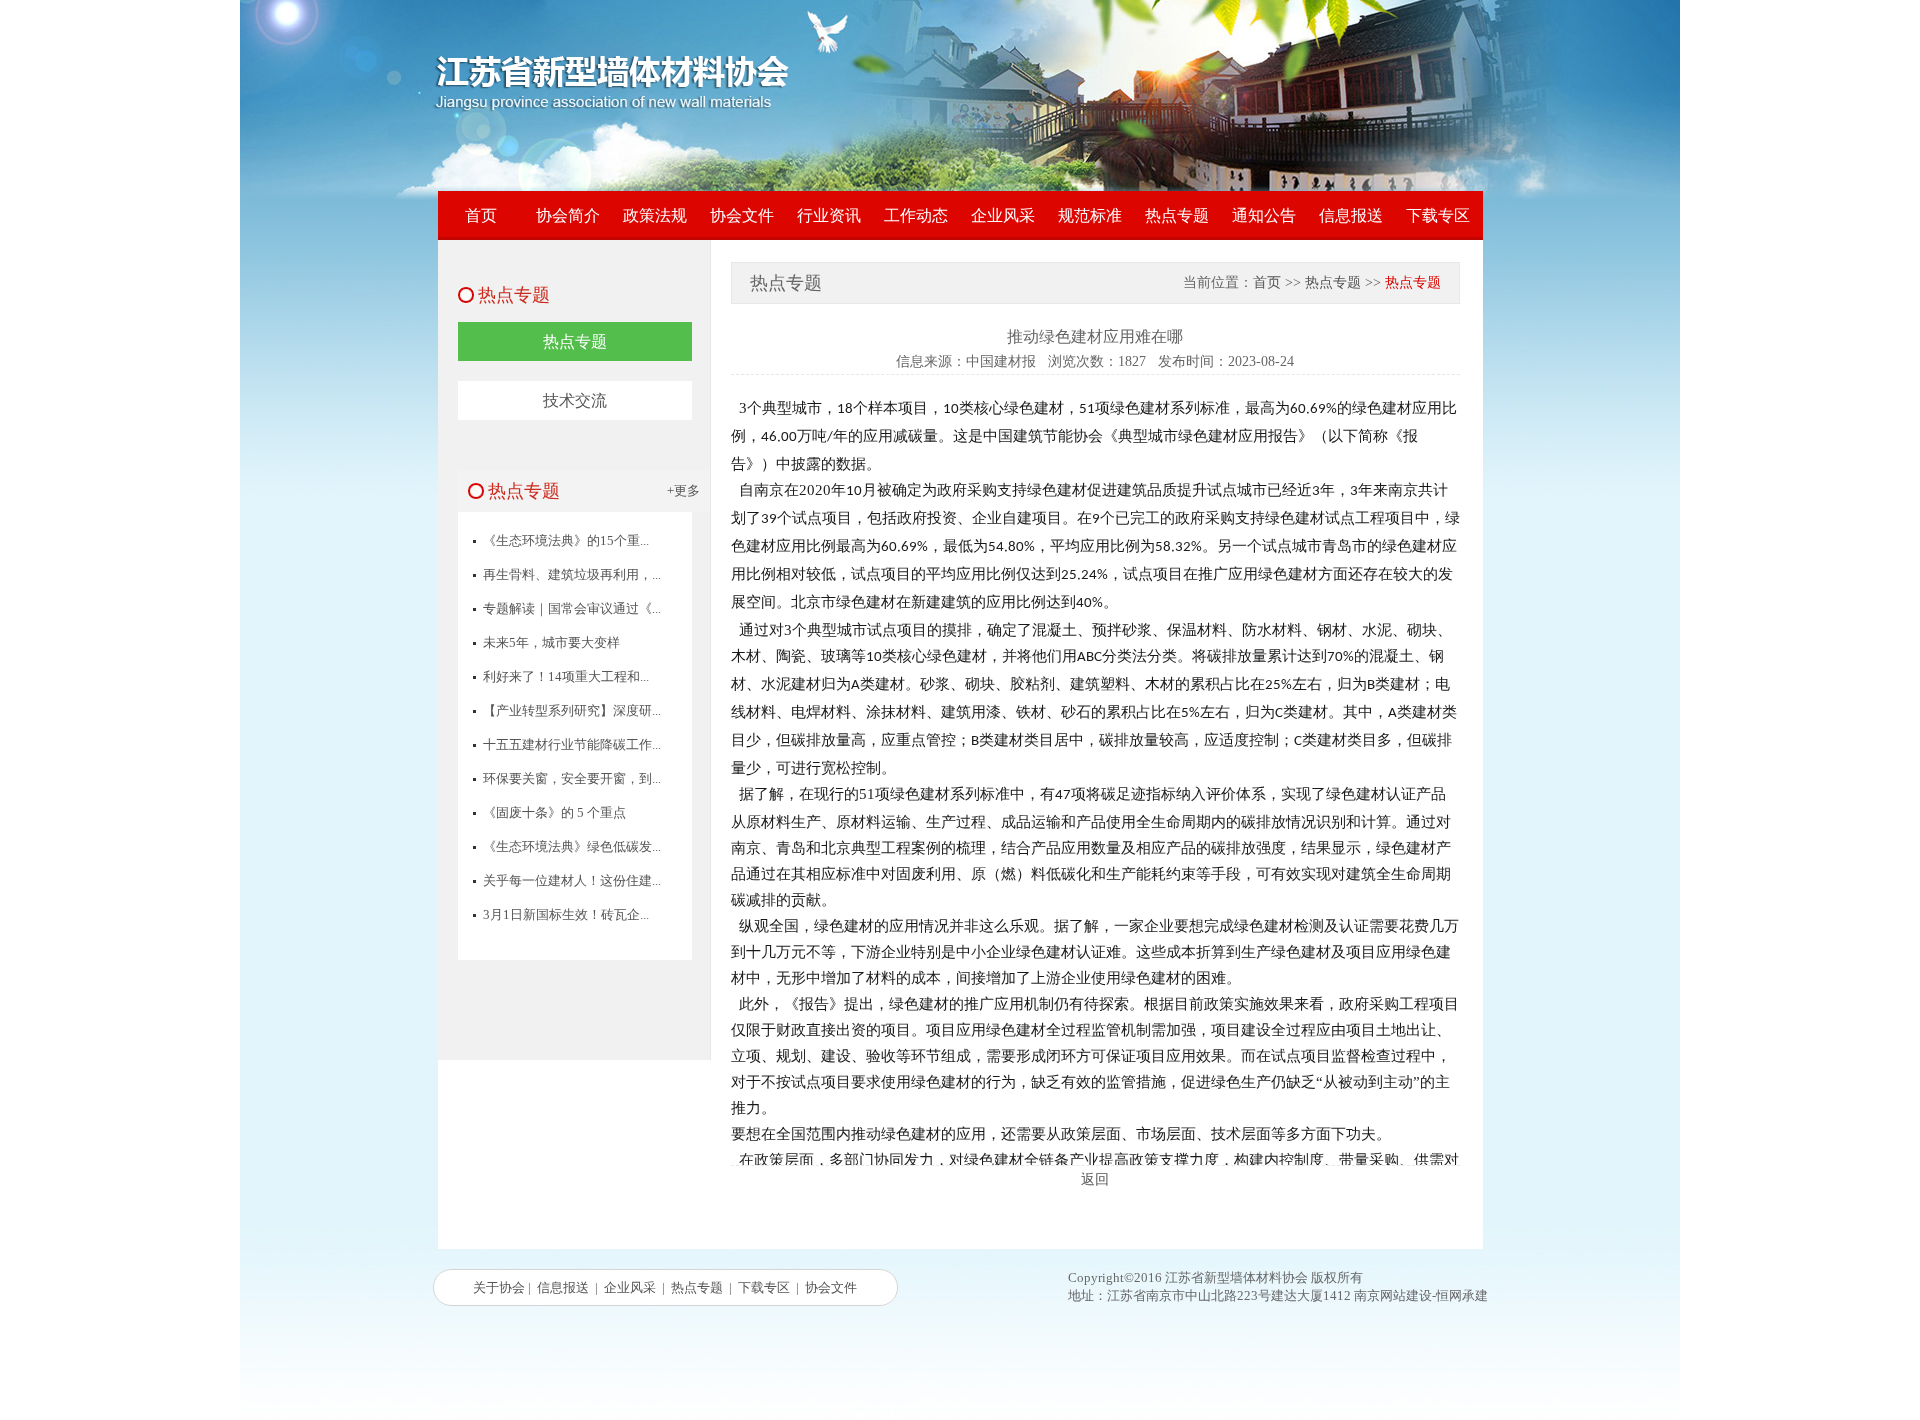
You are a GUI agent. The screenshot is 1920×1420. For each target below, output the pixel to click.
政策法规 (655, 215)
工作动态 (916, 215)
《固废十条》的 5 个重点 (554, 812)
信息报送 (1351, 215)
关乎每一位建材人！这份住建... (572, 880)
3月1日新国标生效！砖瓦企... (566, 914)
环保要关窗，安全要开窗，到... (572, 778)
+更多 (683, 490)
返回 (1095, 1179)
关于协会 (499, 1287)
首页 (481, 215)
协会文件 (742, 215)
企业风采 (1003, 215)
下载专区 (1438, 215)
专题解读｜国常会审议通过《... (572, 608)
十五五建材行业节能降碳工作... (572, 744)
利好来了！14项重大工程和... (566, 676)
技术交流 (575, 400)
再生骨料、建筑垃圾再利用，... (572, 574)
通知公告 (1264, 215)
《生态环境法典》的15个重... (566, 540)
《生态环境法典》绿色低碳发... (572, 846)
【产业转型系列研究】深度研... (572, 710)
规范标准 (1090, 215)
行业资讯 (829, 215)
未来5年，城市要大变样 (551, 642)
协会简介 (568, 215)
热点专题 (1177, 215)
